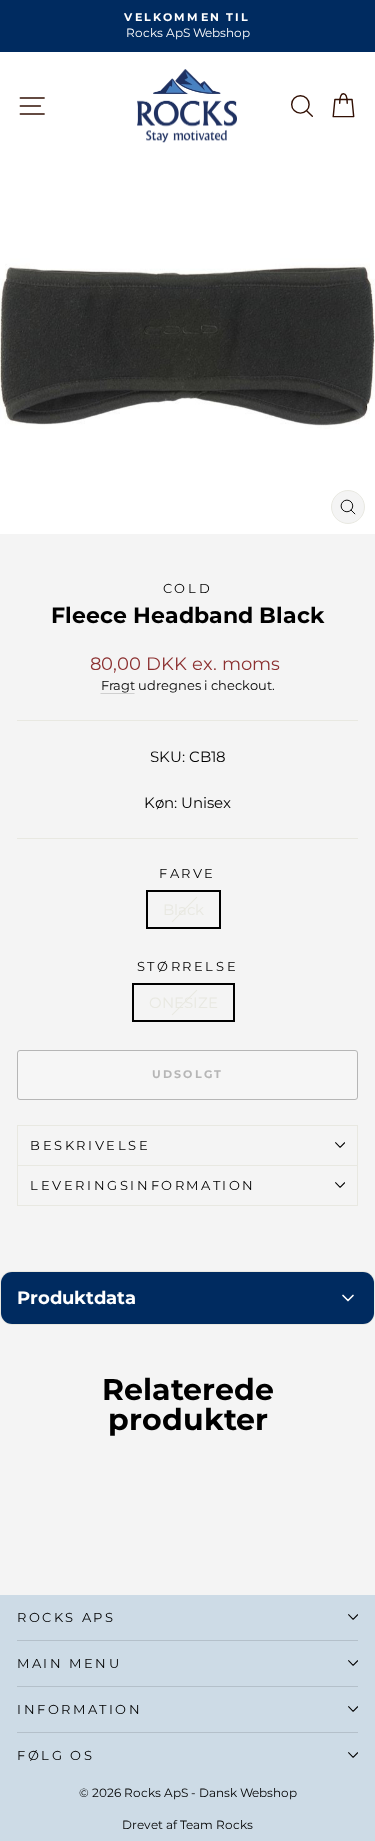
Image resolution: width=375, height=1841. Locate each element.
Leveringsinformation (143, 1185)
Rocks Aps (66, 1617)
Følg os (55, 1755)
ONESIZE (183, 1002)
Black (183, 909)
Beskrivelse (90, 1145)
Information (80, 1709)
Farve (187, 873)
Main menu (69, 1663)
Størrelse (187, 966)
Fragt (118, 685)
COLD (187, 588)
